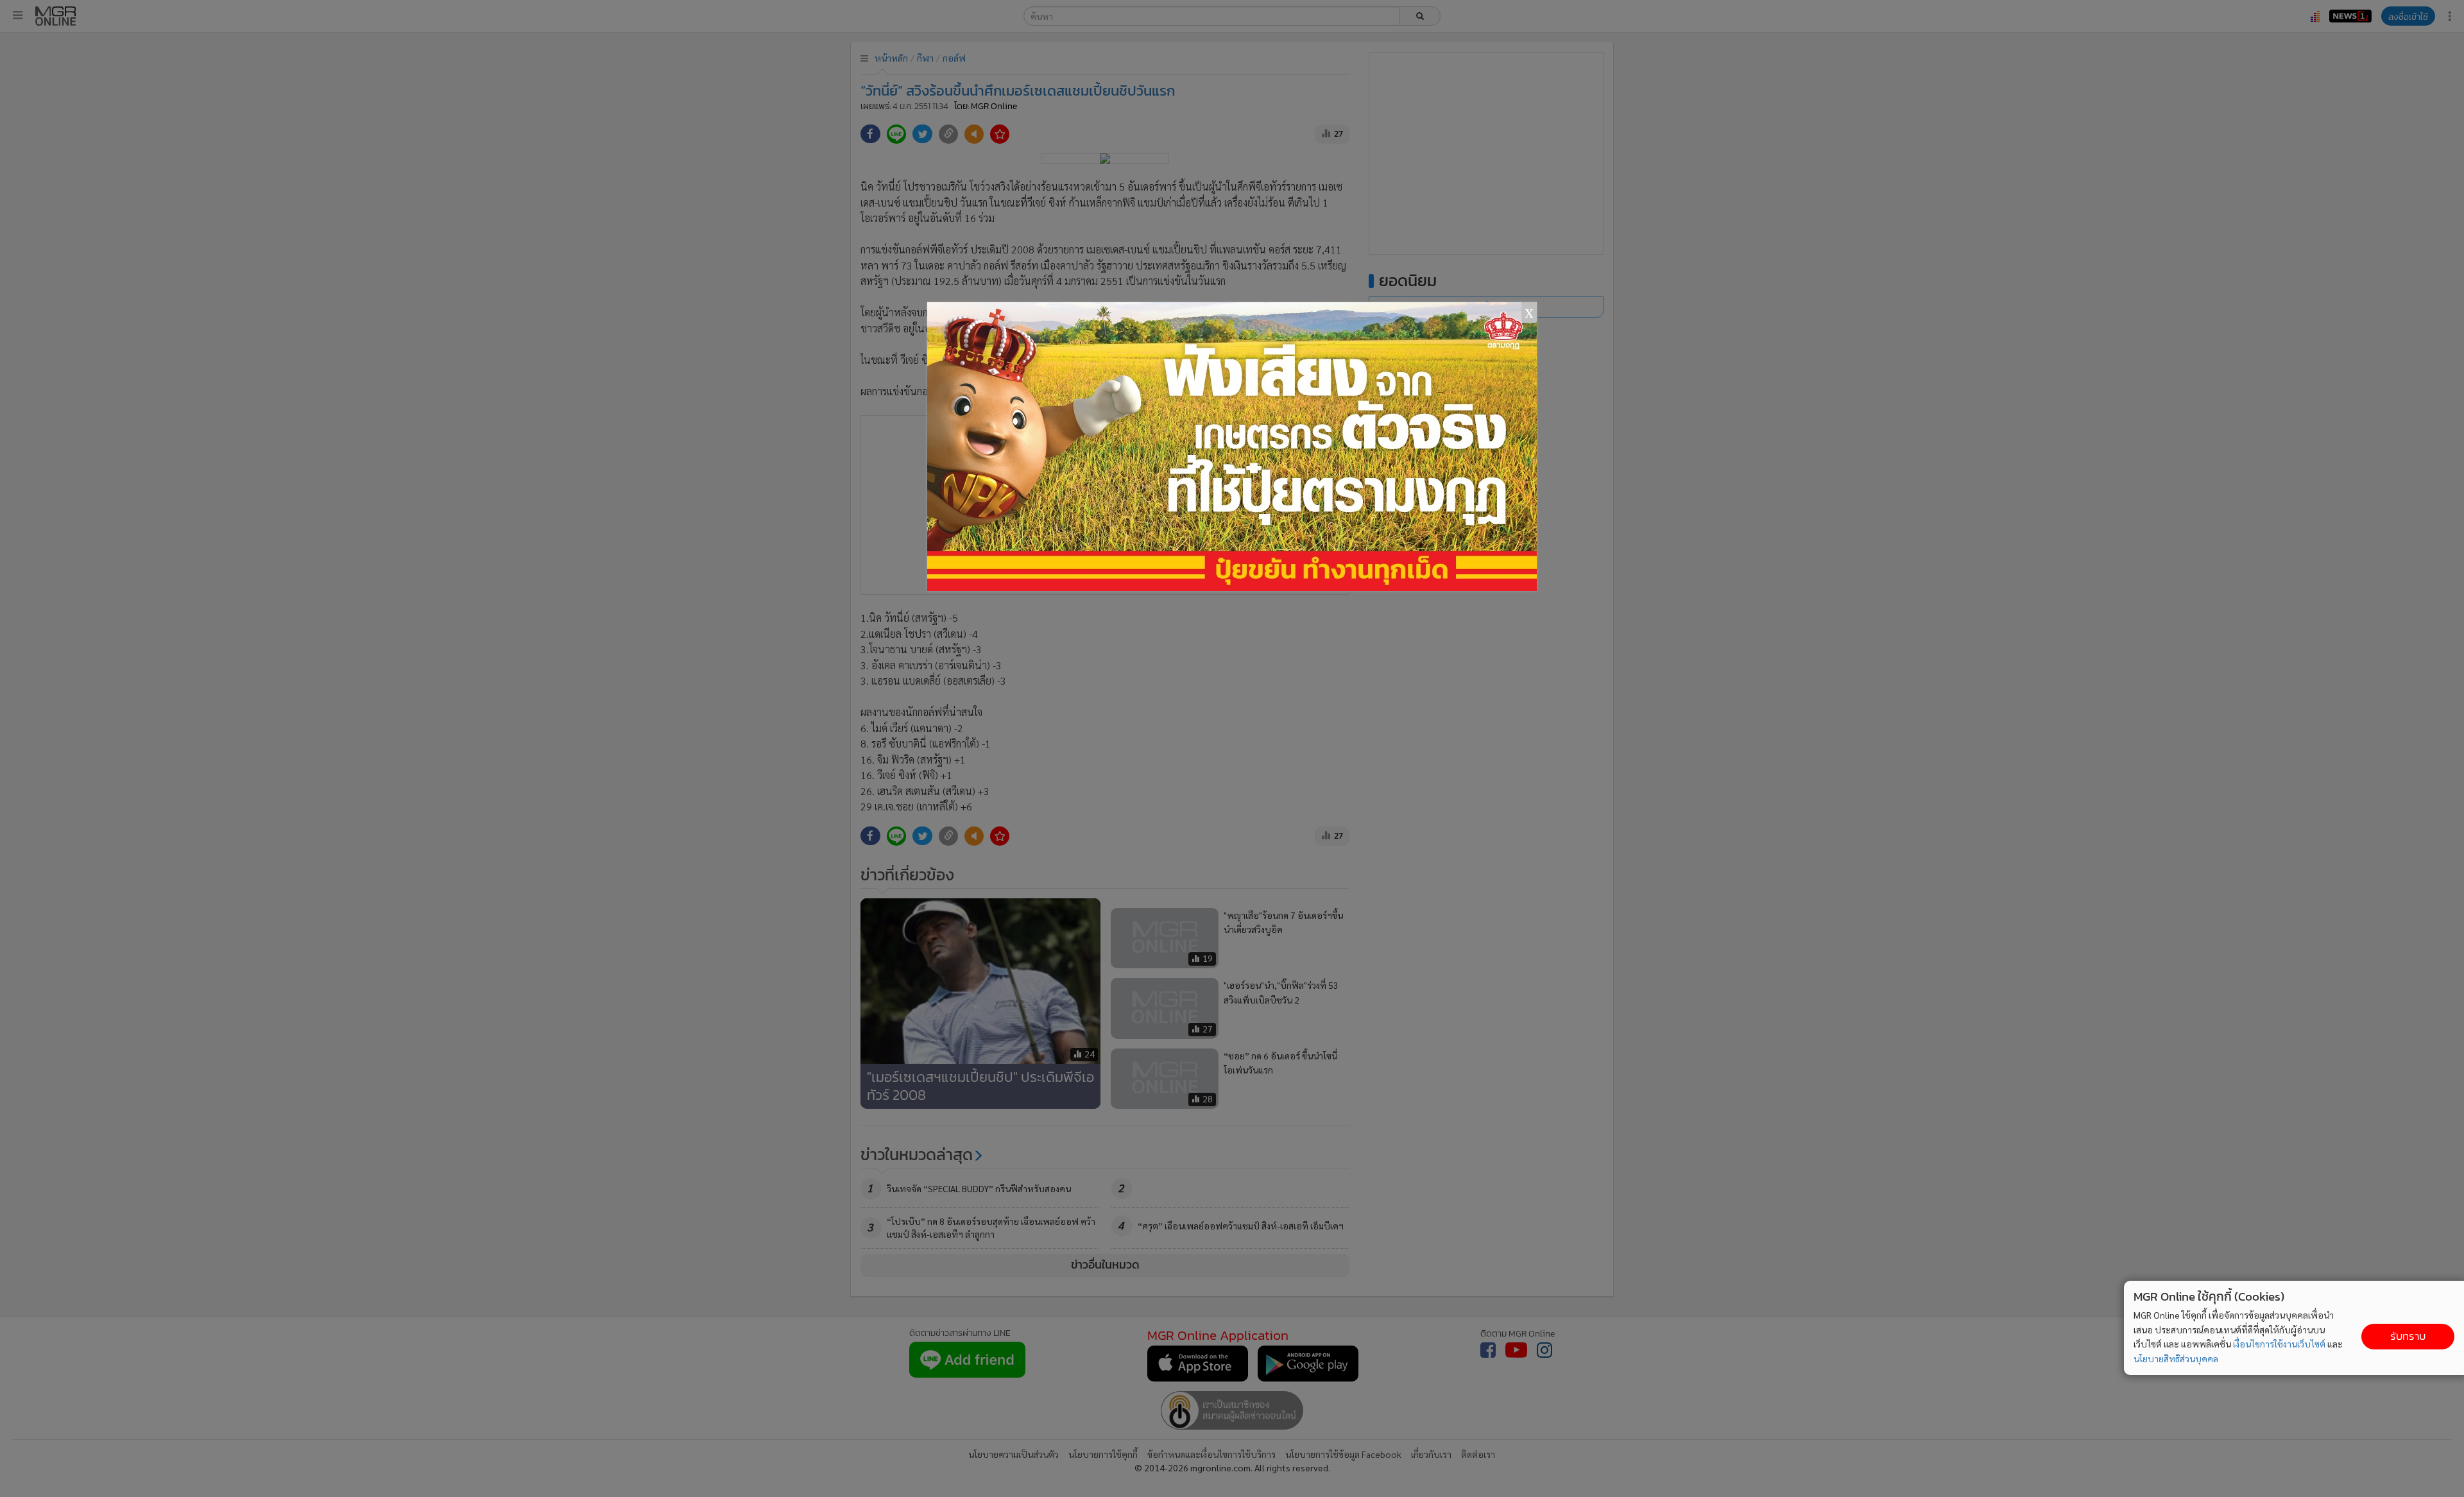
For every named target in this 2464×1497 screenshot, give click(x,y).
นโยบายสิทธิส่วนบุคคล (2176, 1358)
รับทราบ (2408, 1336)
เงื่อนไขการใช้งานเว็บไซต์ (2279, 1344)
